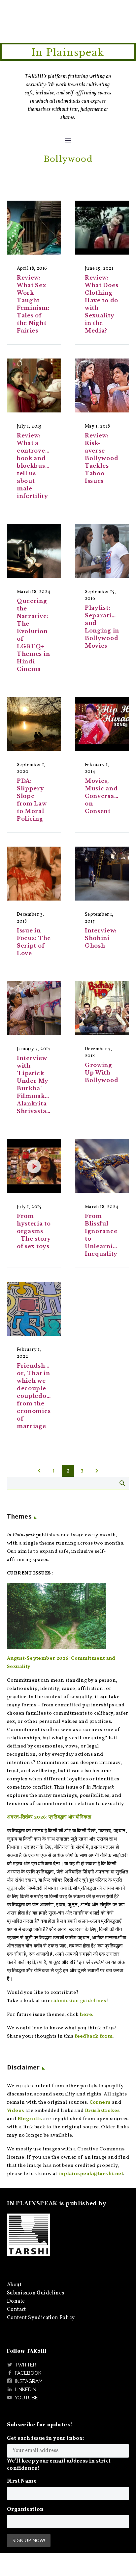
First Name (22, 2481)
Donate (16, 2301)
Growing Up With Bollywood (102, 1073)
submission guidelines (79, 2001)
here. (86, 2015)
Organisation (25, 2510)
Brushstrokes (102, 2111)
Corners (100, 2103)
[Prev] (39, 1471)
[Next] (97, 1471)
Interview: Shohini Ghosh (101, 938)
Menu (68, 140)
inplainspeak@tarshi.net (91, 2174)
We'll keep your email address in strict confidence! (59, 2465)
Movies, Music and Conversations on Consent (107, 796)
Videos (16, 2111)
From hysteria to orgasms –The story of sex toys (34, 1231)
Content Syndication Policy (41, 2318)
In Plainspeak (68, 53)
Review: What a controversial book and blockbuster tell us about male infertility (38, 466)
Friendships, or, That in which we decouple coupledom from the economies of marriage (36, 1396)
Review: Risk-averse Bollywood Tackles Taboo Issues (102, 458)
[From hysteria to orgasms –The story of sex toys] (34, 1166)
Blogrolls (30, 2119)
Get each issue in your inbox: (46, 2439)
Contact (17, 2310)
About (14, 2285)
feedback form (94, 2036)
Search (122, 1483)
